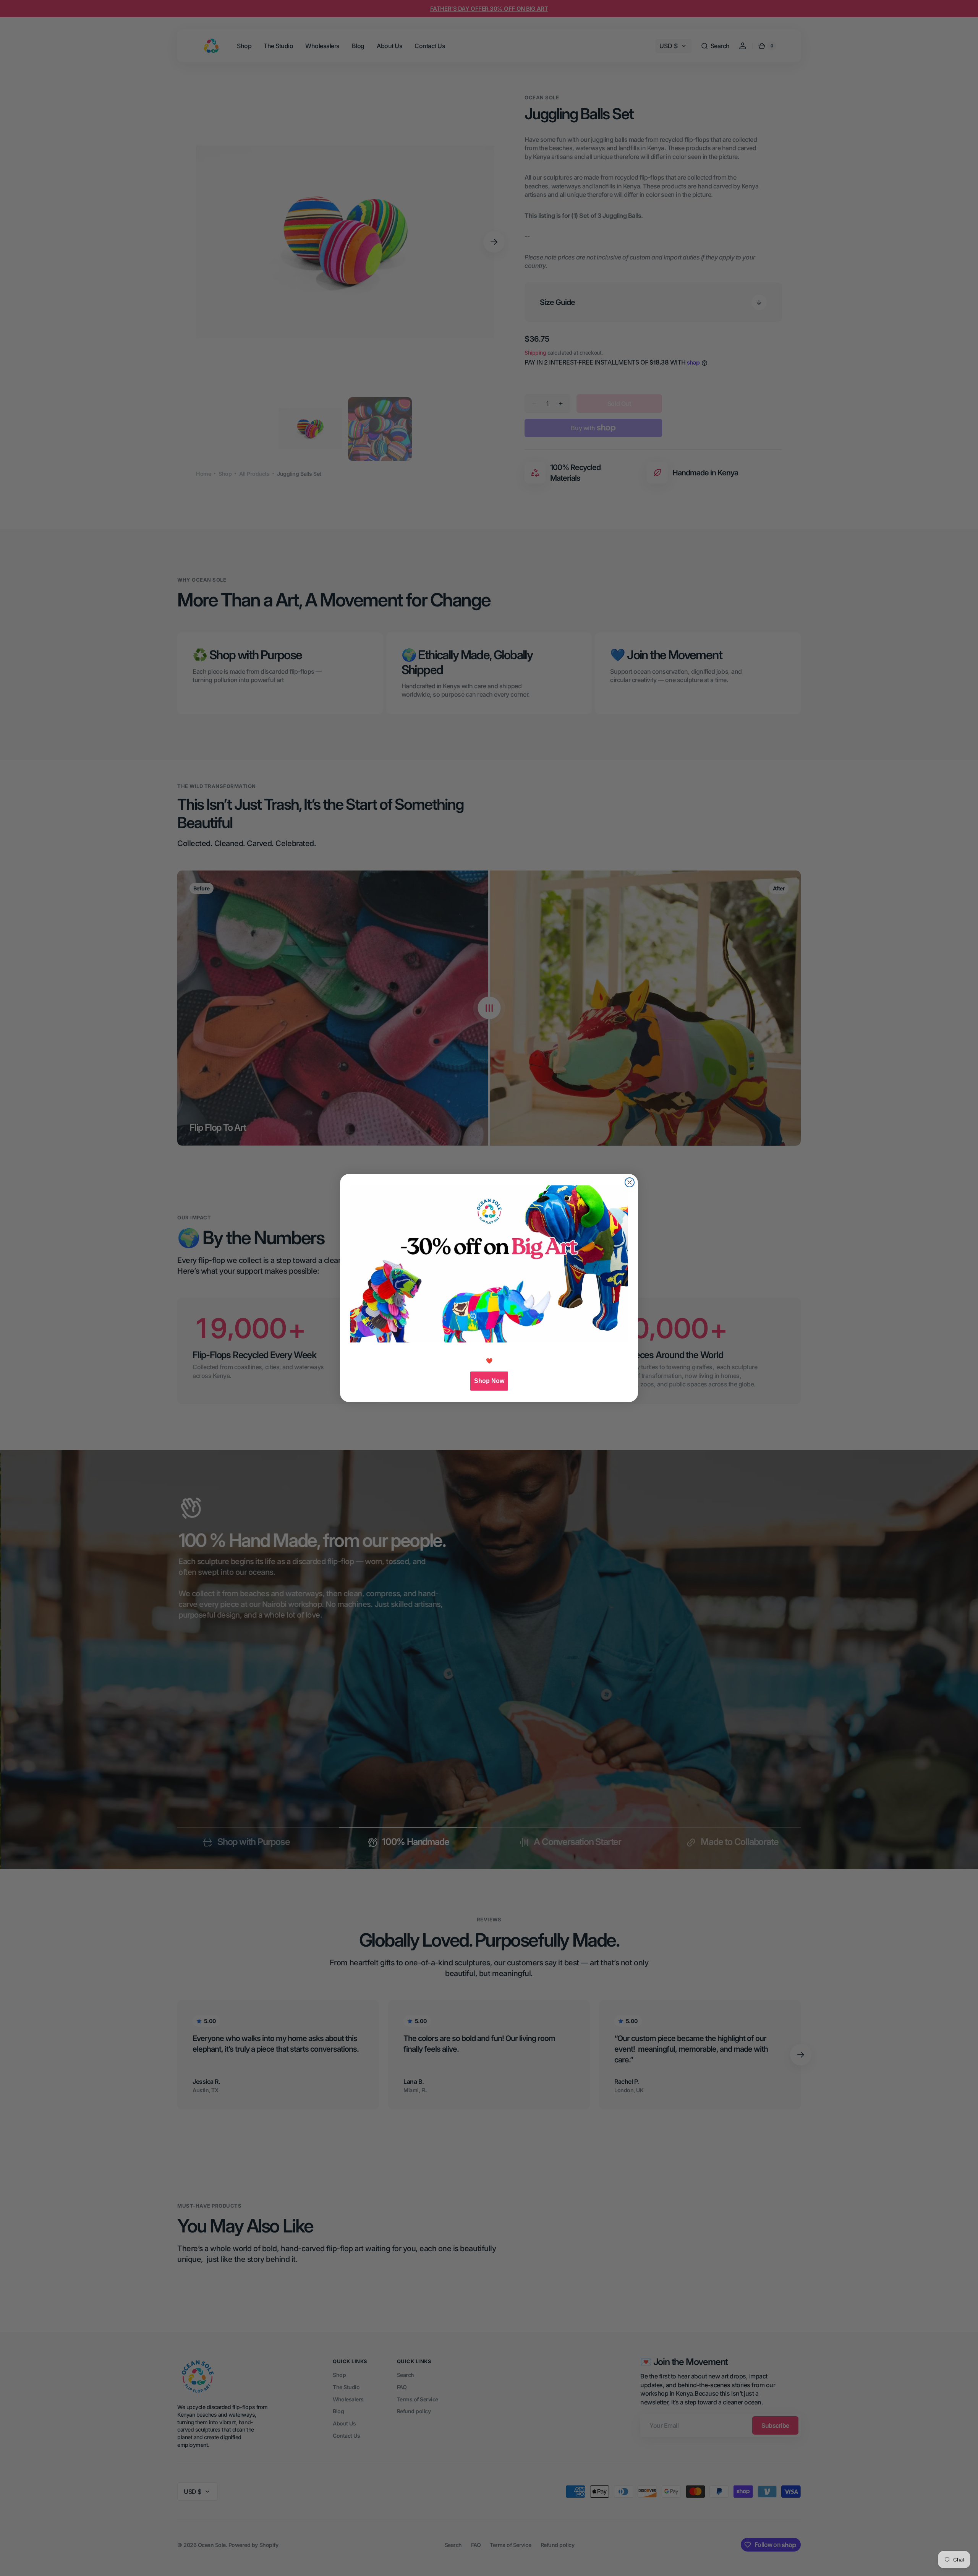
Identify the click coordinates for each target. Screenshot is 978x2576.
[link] (489, 1264)
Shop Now (489, 1381)
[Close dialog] (630, 1182)
